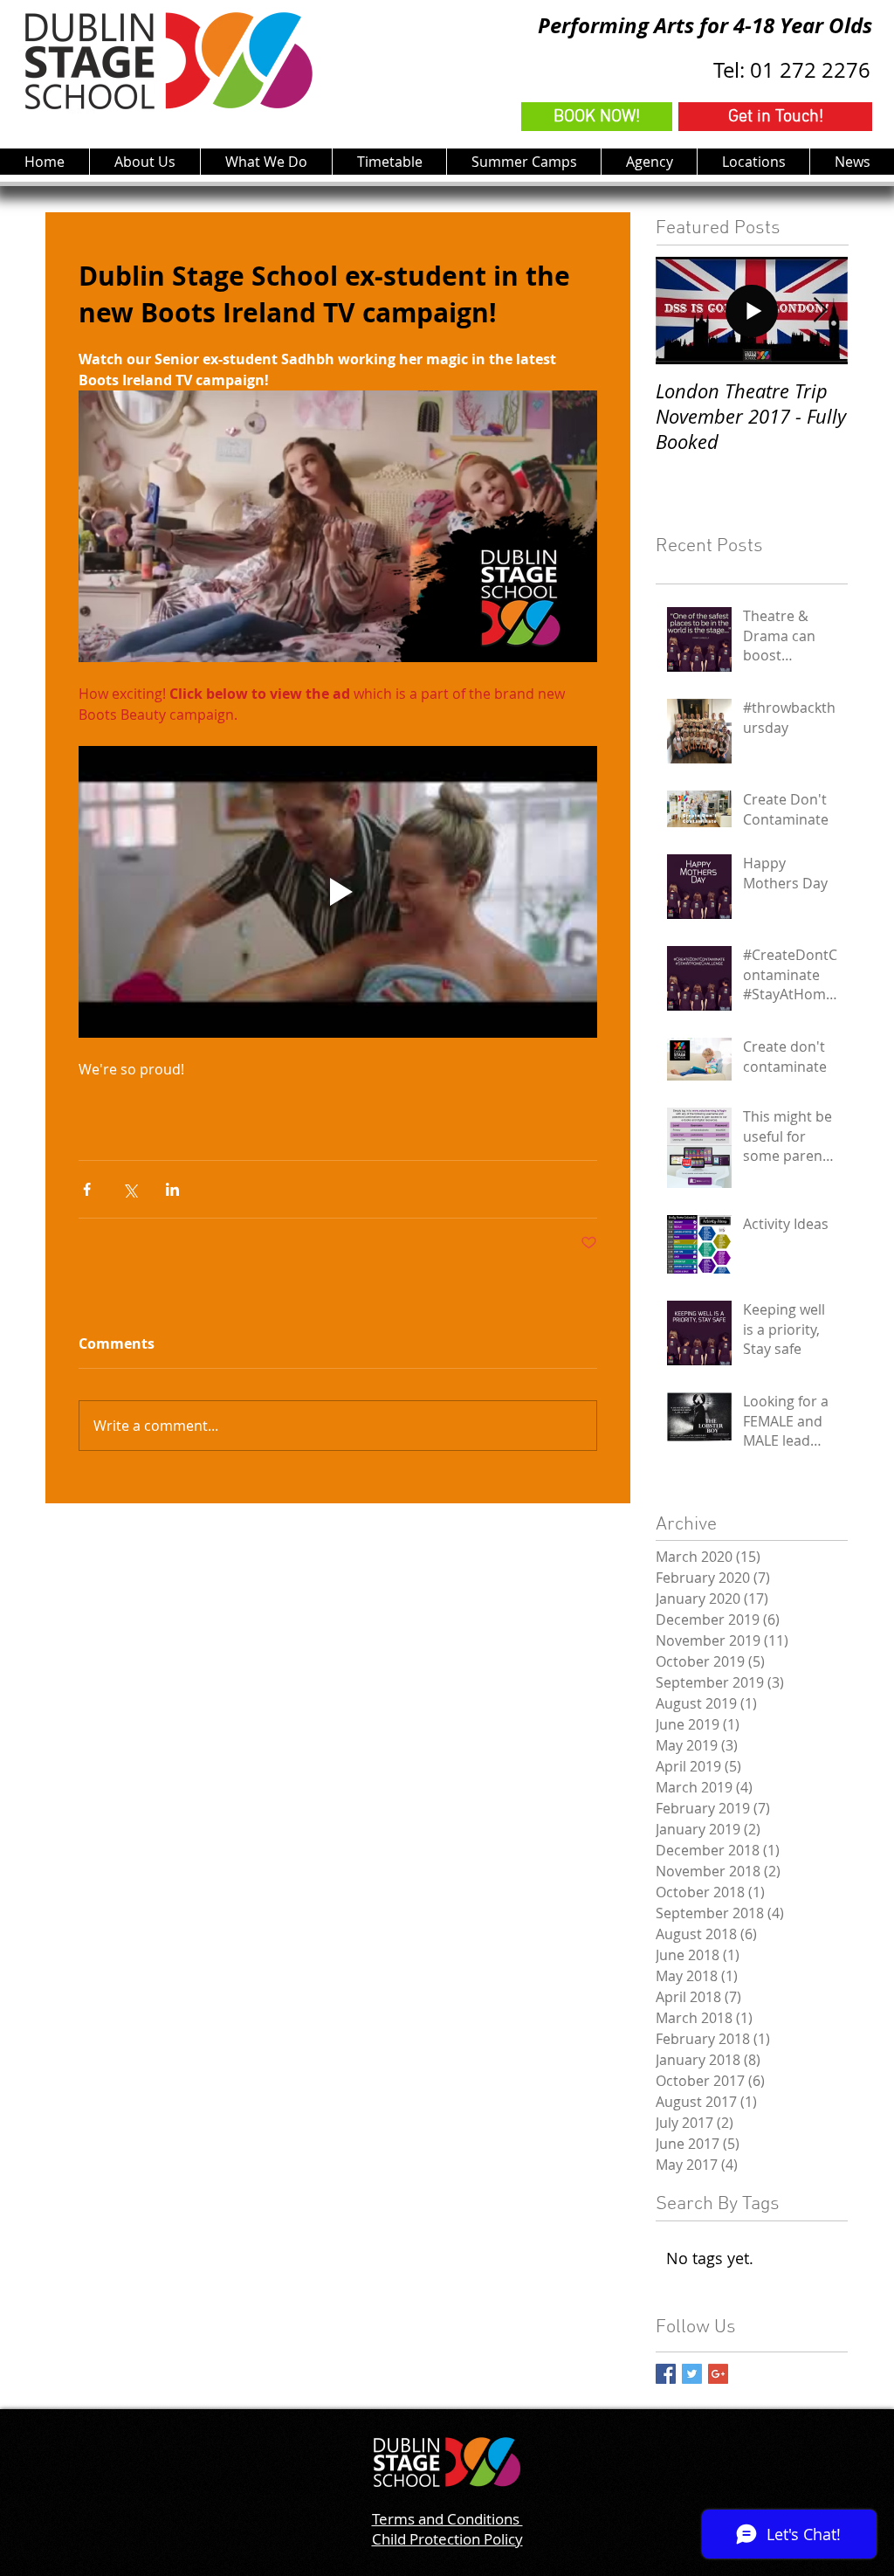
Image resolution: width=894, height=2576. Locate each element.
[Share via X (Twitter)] (130, 1189)
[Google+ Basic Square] (718, 2374)
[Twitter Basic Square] (692, 2374)
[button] (266, 162)
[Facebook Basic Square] (666, 2374)
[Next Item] (820, 311)
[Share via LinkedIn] (172, 1189)
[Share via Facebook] (87, 1189)
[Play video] (338, 892)
